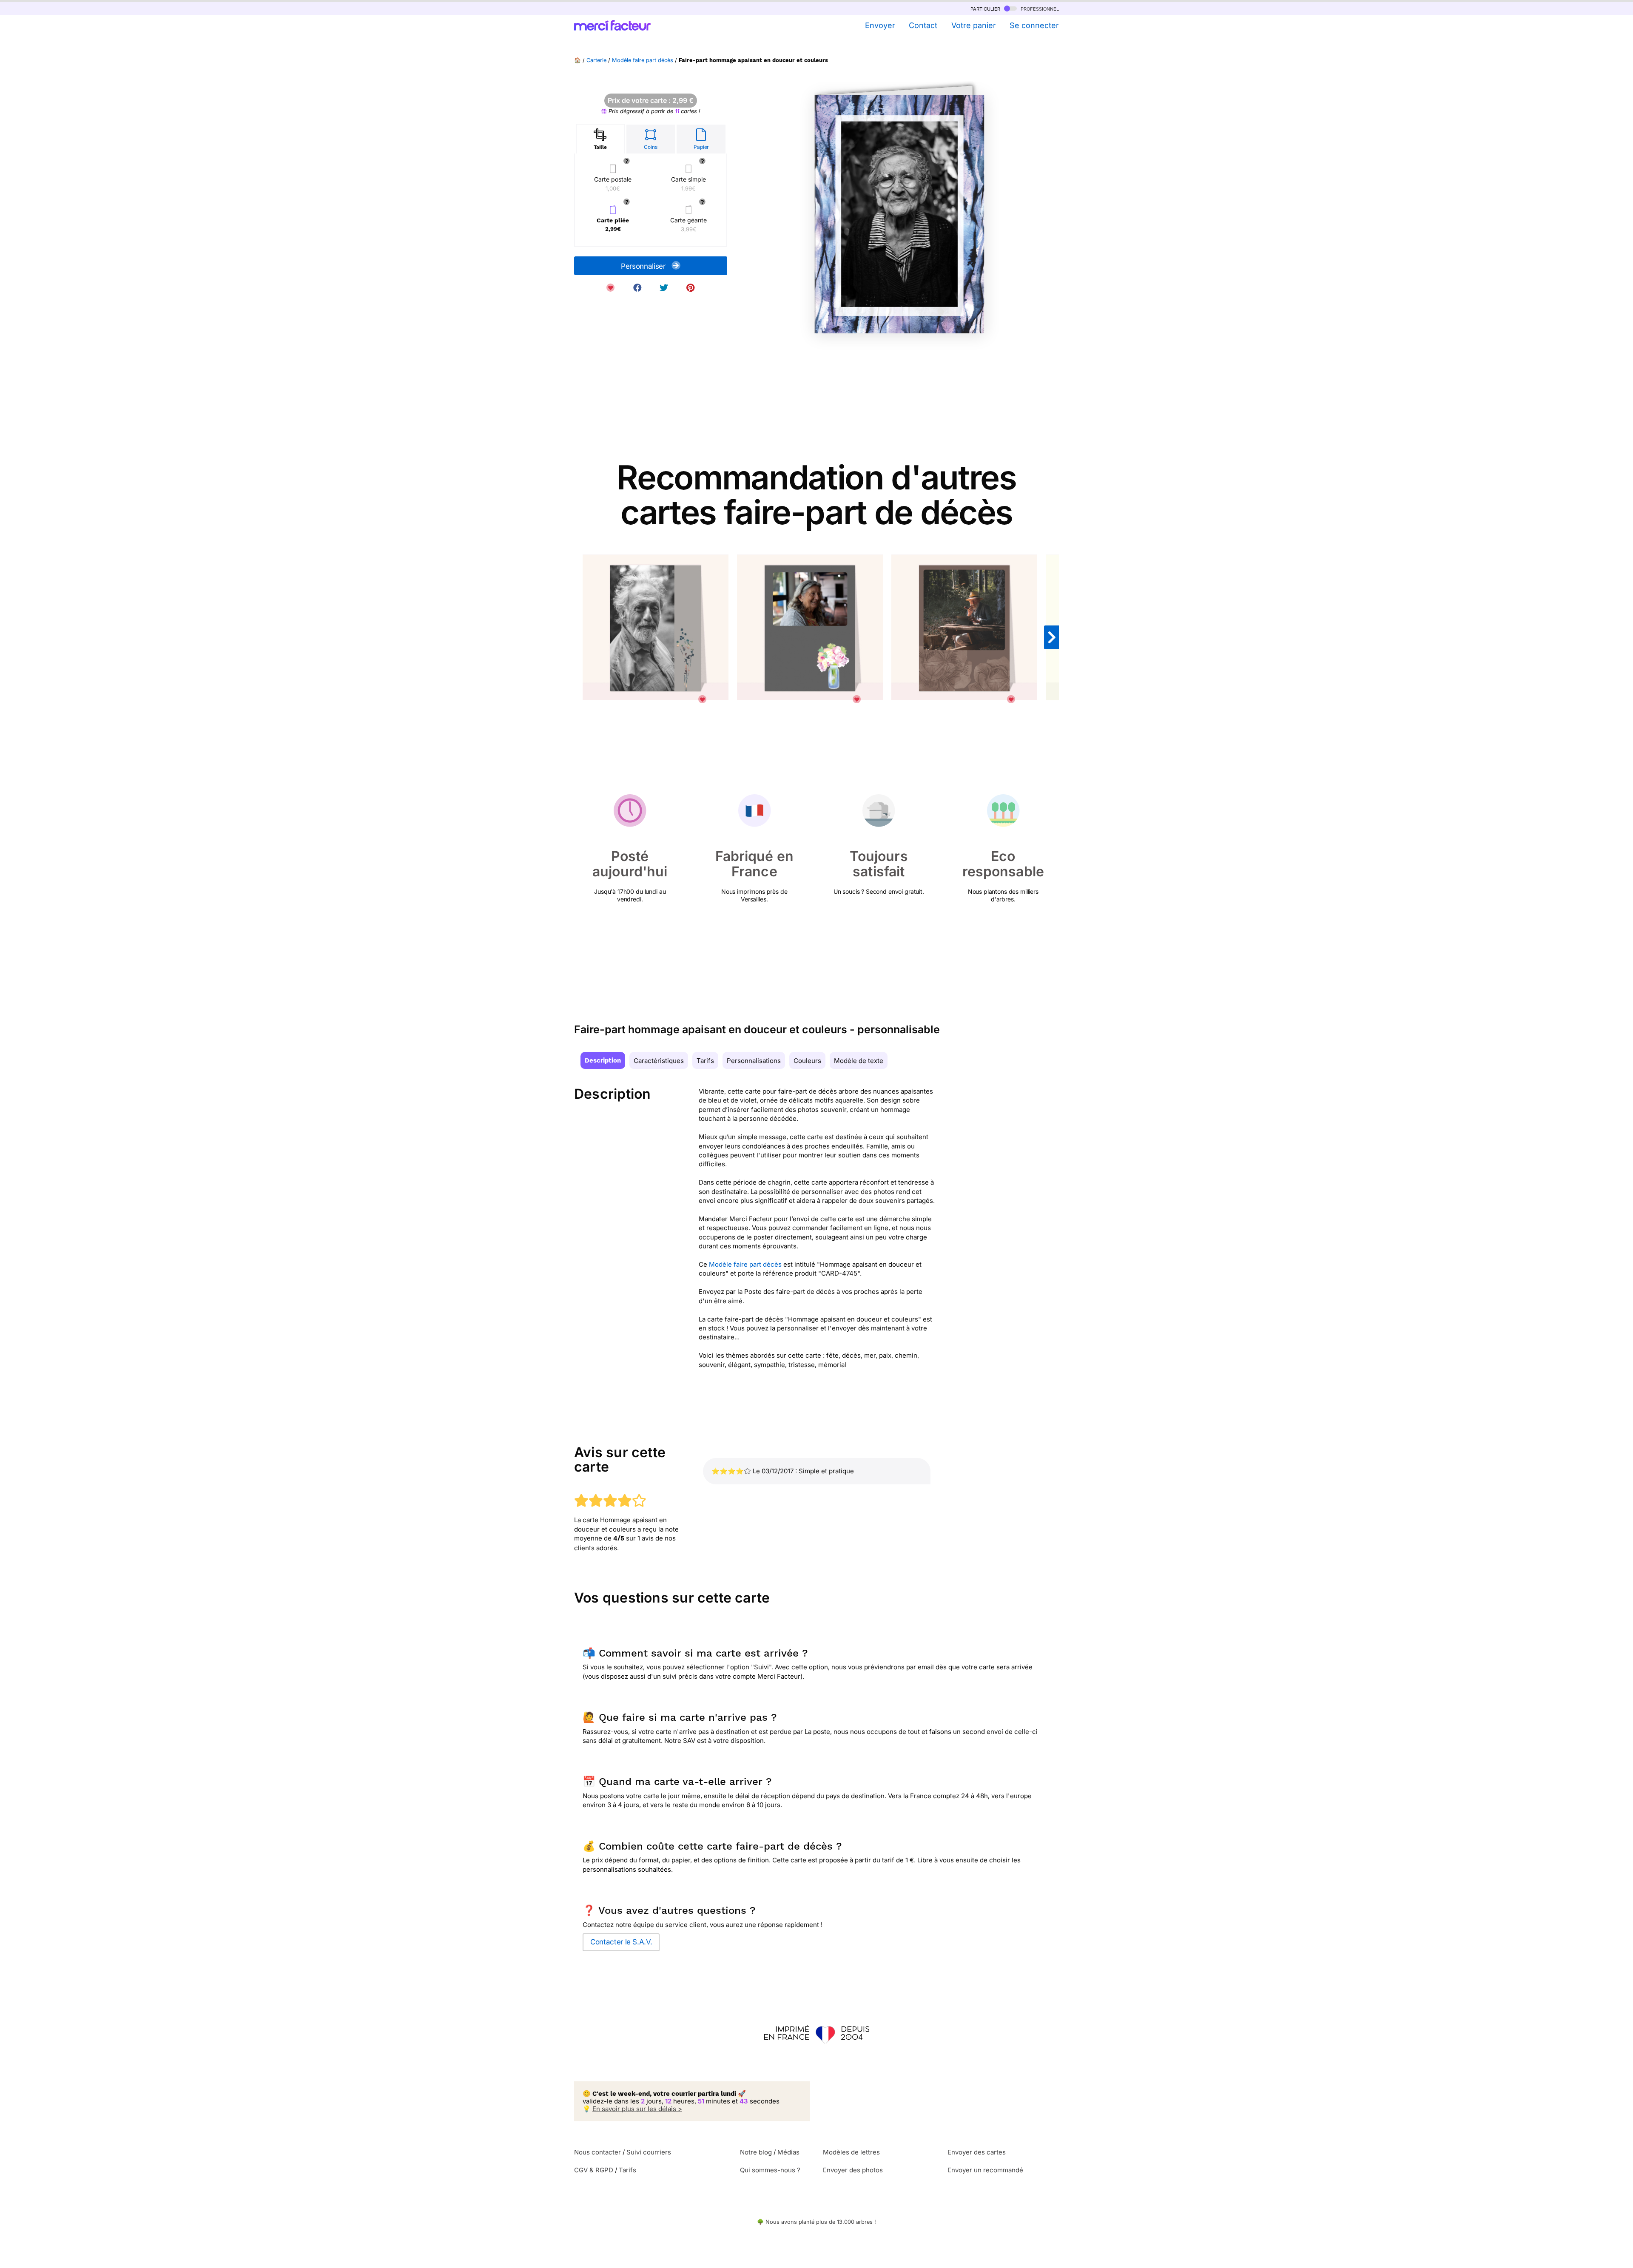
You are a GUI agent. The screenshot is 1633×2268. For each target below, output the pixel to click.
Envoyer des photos (853, 2170)
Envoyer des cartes (977, 2152)
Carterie (596, 60)
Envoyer (880, 25)
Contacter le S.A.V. (621, 1942)
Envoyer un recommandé (985, 2170)
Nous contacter (597, 2152)
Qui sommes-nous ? (770, 2170)
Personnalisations (754, 1061)
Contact (923, 25)
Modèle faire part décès (643, 60)
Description (603, 1060)
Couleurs (807, 1061)
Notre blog (756, 2152)
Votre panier (973, 25)
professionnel (1039, 8)
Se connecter (1034, 25)
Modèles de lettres (851, 2152)
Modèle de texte (859, 1061)
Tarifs (705, 1061)
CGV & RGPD (594, 2170)
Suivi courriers (649, 2152)
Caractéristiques (659, 1061)
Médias (788, 2152)
